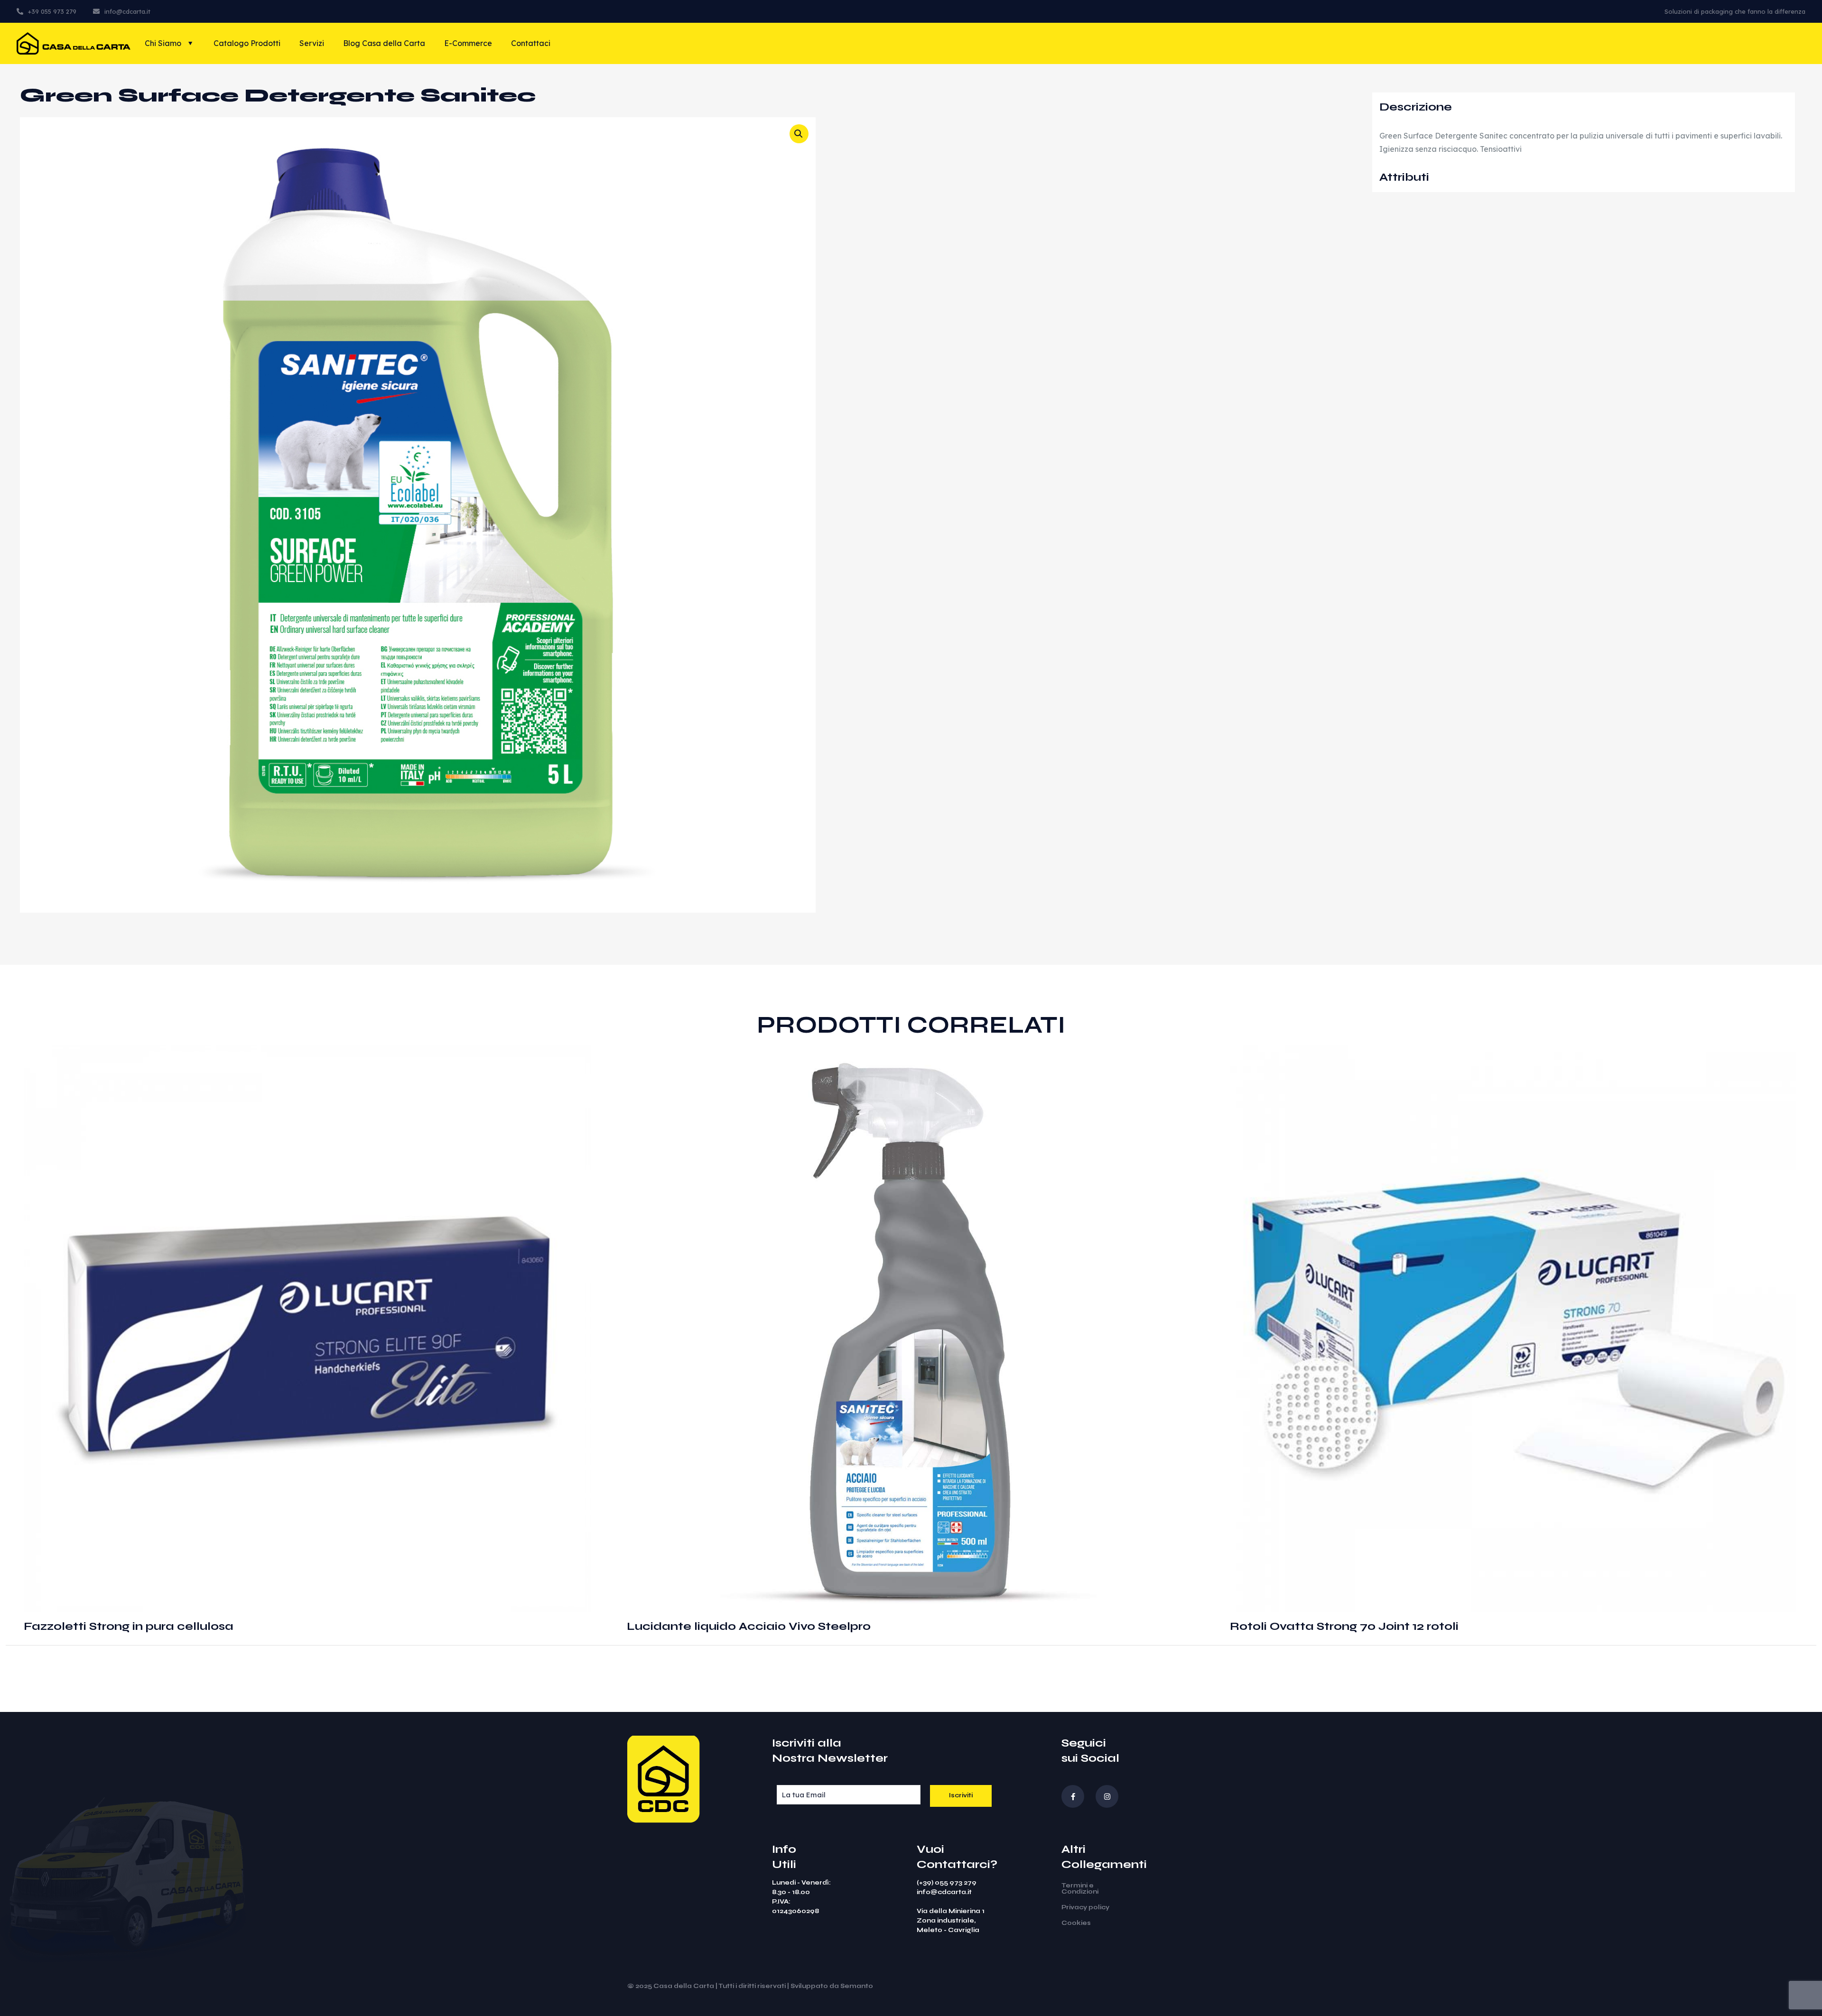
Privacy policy (1085, 1907)
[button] (799, 134)
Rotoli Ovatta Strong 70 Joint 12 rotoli (1344, 1626)
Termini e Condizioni (1080, 1889)
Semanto (857, 1986)
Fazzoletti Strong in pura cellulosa (129, 1626)
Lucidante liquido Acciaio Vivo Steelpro (749, 1626)
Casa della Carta (684, 1986)
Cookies (1076, 1923)
